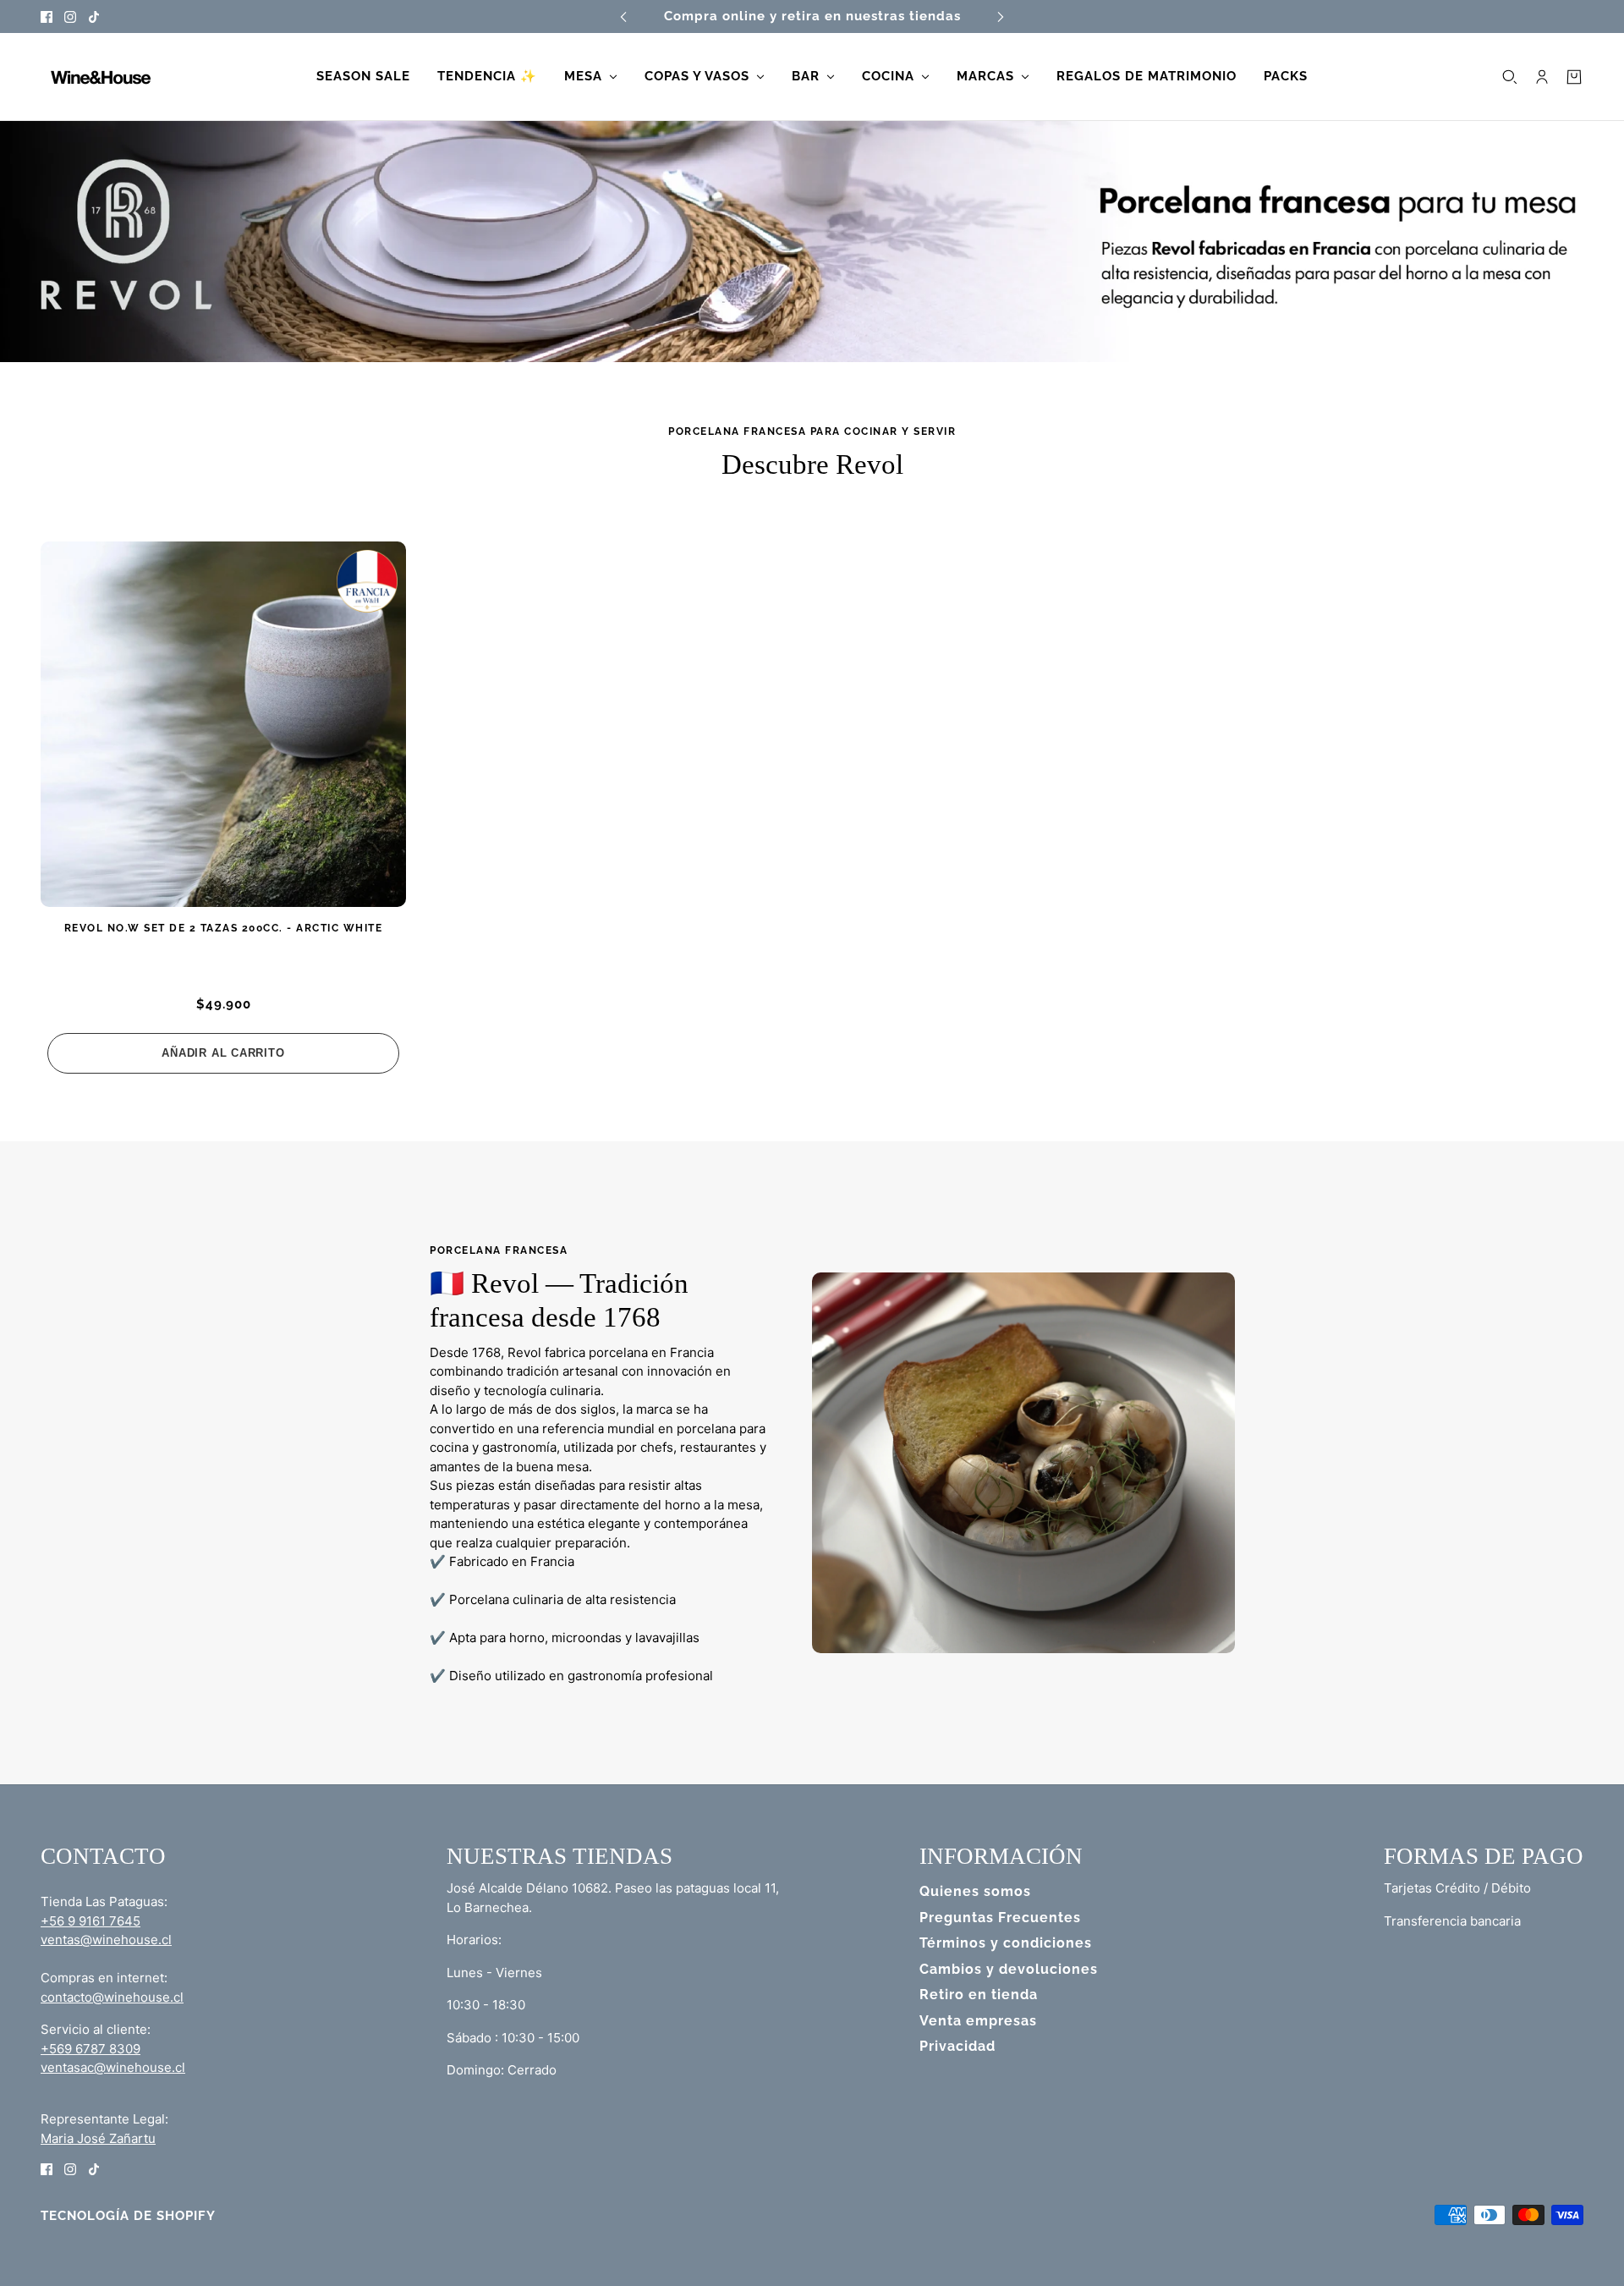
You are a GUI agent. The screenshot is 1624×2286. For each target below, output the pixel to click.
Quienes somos (975, 1891)
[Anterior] (623, 16)
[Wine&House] (99, 77)
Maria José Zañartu (98, 2138)
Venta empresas (978, 2021)
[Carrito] (1574, 77)
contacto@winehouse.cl (112, 1997)
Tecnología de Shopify (128, 2216)
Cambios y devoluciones (1009, 1969)
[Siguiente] (1001, 16)
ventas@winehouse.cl (106, 1940)
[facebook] (47, 16)
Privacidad (957, 2046)
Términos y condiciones (1006, 1943)
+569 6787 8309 (91, 2049)
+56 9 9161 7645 (91, 1921)
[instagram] (70, 16)
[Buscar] (1510, 77)
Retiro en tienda (979, 1995)
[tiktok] (94, 16)
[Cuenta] (1542, 77)
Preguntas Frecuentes (1000, 1918)
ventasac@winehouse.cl (113, 2067)
